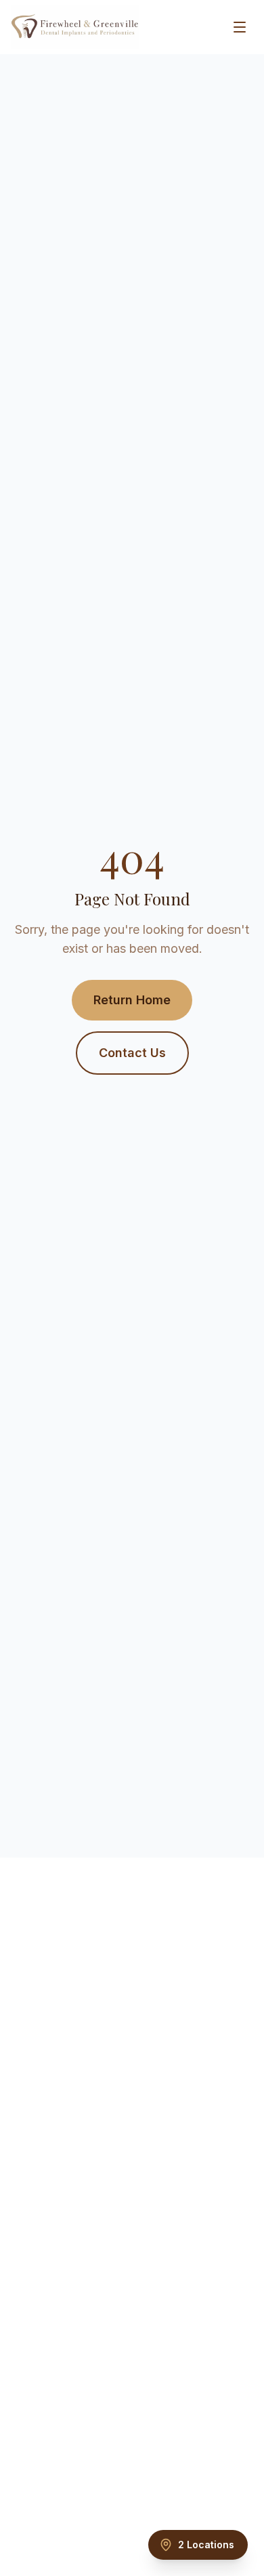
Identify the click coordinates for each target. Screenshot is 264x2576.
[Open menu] (240, 27)
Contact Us (132, 1053)
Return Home (132, 1000)
